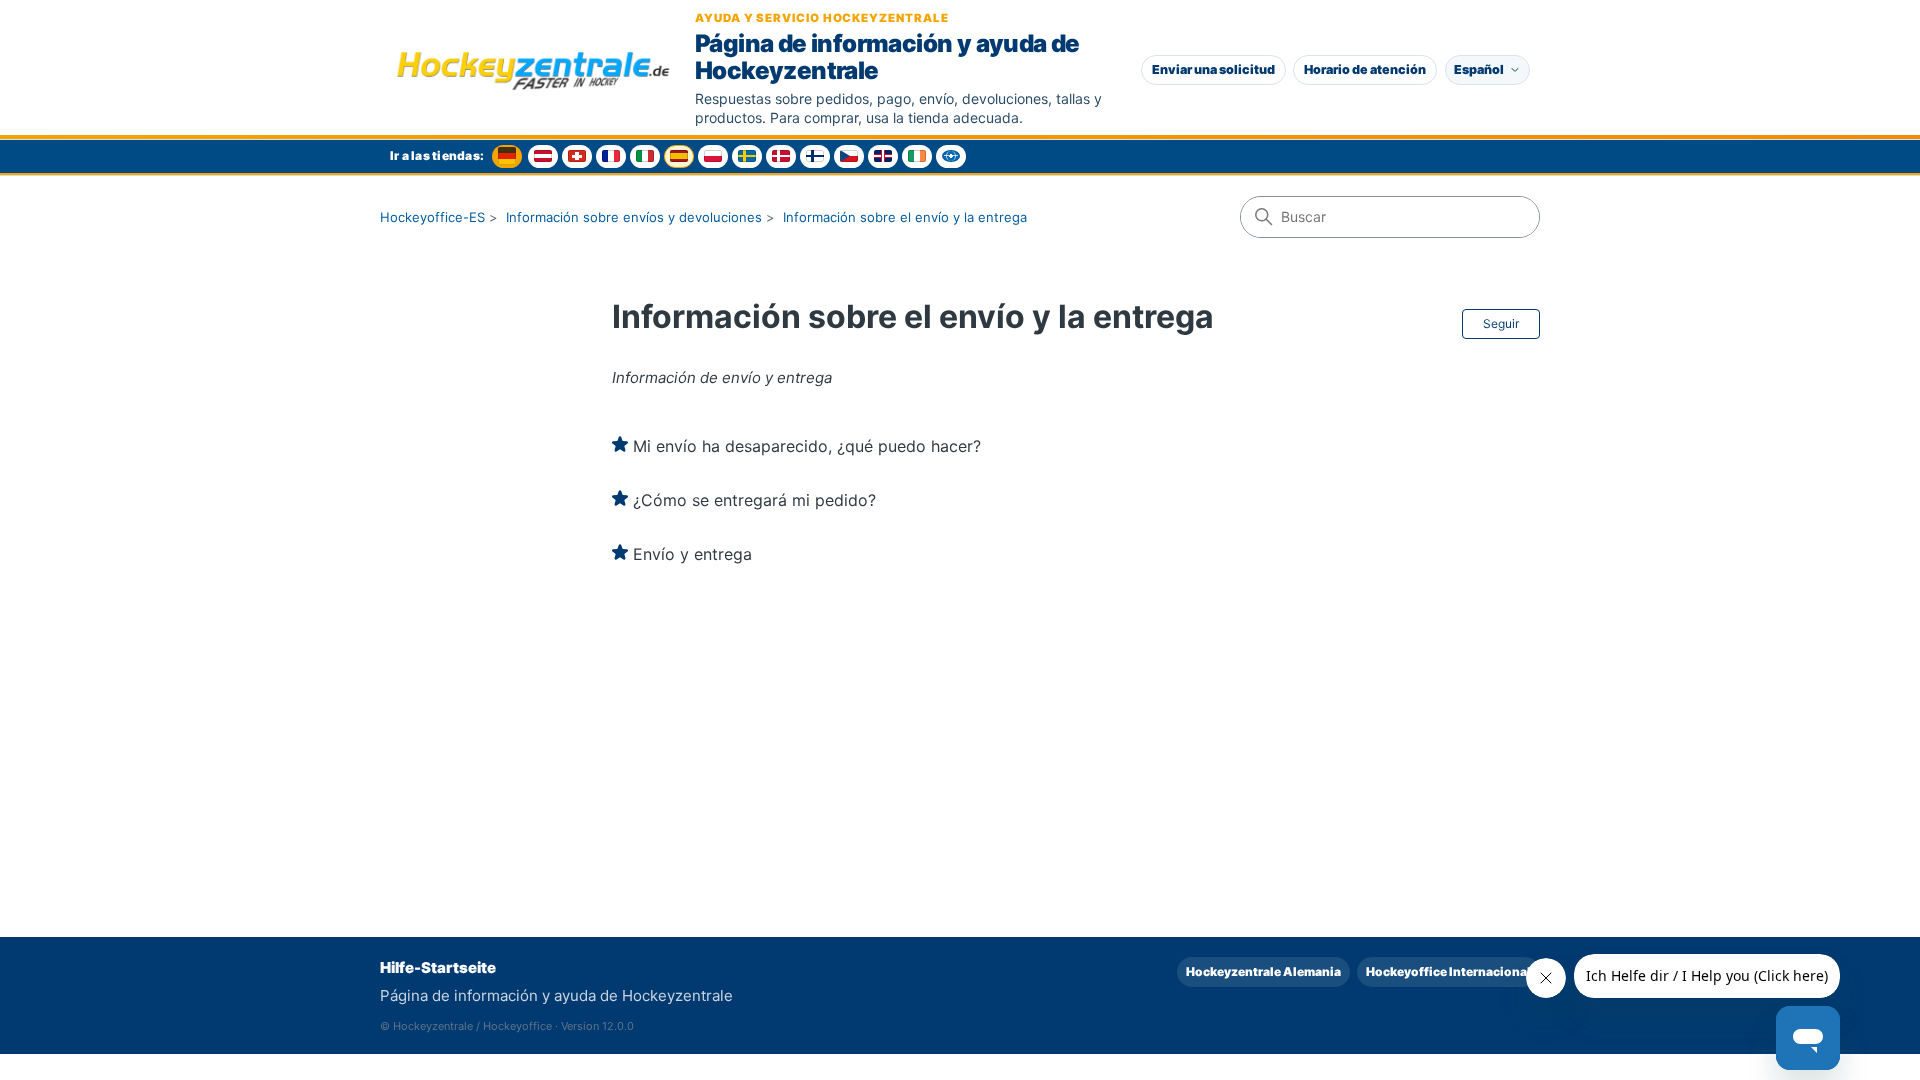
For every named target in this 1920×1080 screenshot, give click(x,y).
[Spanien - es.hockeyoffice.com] (679, 156)
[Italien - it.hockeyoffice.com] (645, 156)
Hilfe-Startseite (438, 967)
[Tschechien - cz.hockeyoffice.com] (849, 156)
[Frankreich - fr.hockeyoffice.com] (611, 156)
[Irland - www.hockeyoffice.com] (917, 156)
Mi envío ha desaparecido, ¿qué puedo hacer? (807, 446)
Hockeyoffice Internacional (1448, 971)
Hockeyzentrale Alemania (1263, 971)
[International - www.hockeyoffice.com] (951, 156)
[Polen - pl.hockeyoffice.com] (713, 156)
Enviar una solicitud (1213, 69)
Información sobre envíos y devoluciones (634, 217)
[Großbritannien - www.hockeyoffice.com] (883, 156)
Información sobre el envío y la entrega (905, 217)
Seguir (1501, 323)
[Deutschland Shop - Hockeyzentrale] (507, 156)
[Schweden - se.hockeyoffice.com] (747, 156)
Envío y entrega (692, 554)
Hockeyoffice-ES (432, 217)
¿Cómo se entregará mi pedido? (754, 500)
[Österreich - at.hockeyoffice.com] (543, 156)
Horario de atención (1365, 69)
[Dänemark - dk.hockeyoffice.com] (781, 156)
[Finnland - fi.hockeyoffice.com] (815, 156)
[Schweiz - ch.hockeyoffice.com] (577, 156)
